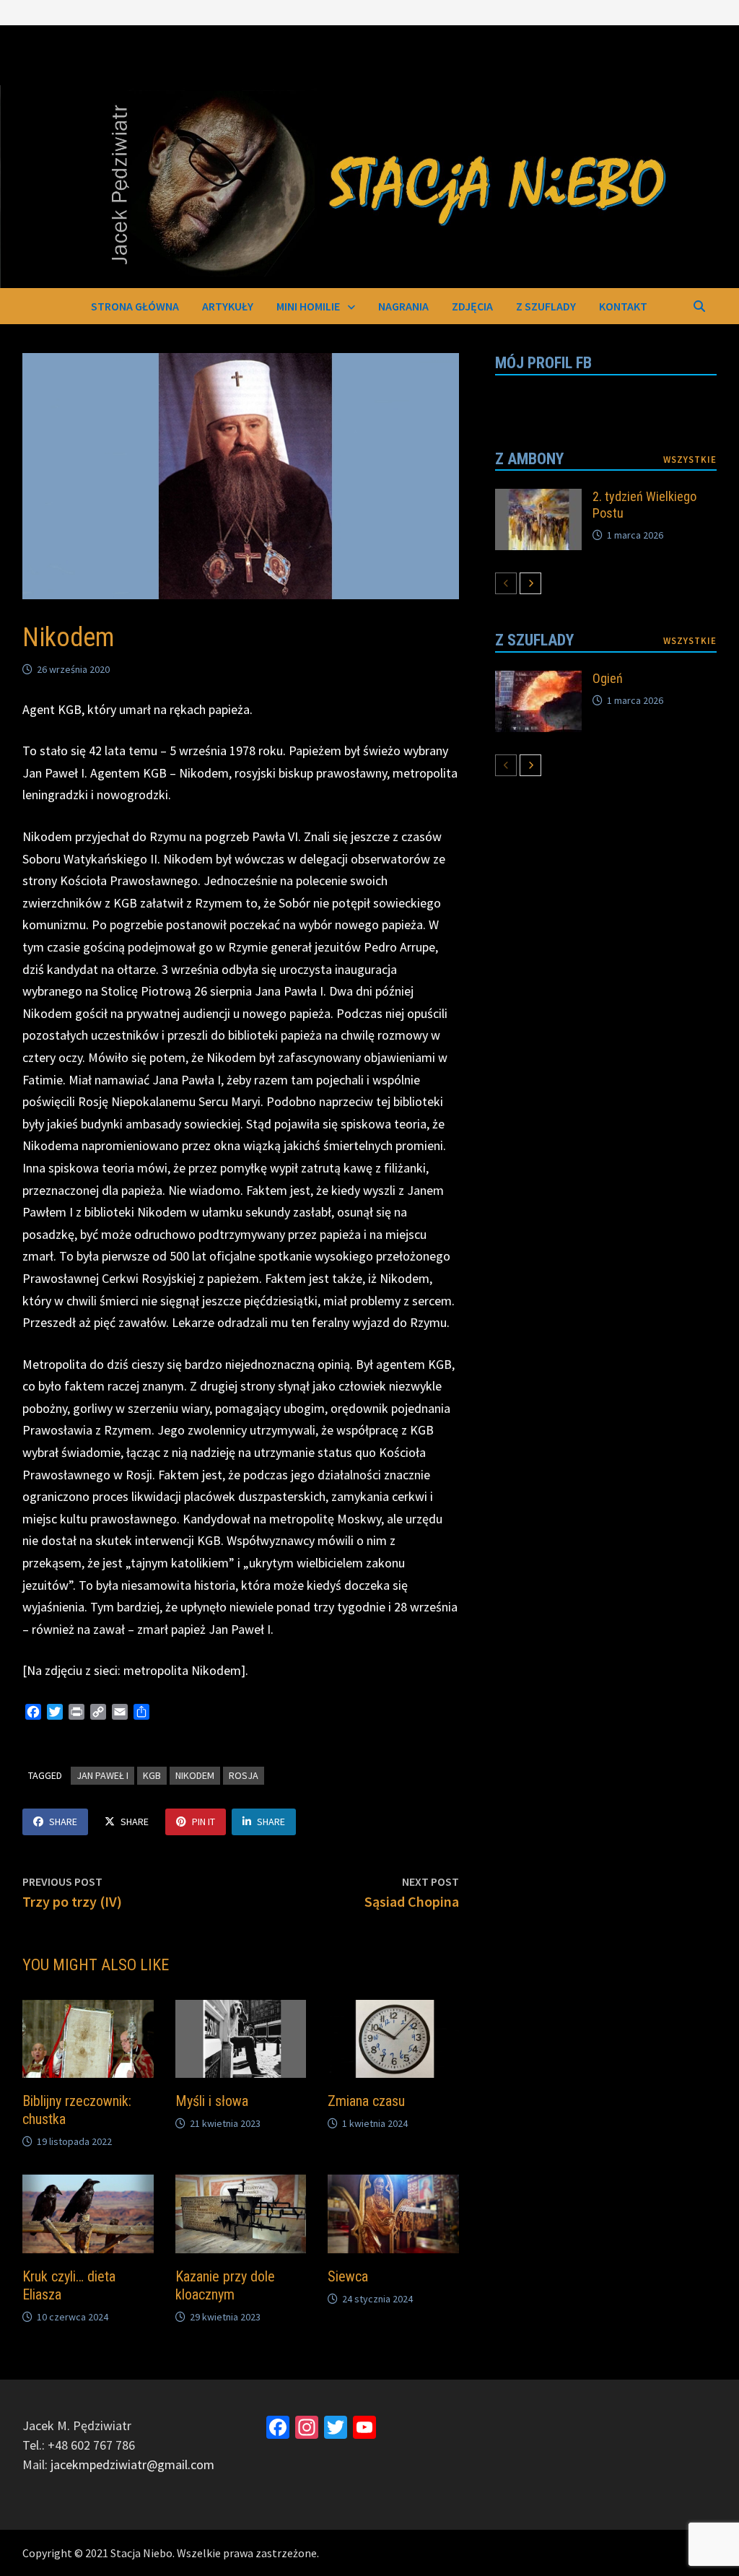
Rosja (244, 1775)
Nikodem (195, 1775)
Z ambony (529, 459)
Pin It (204, 1822)
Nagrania (403, 306)
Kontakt (623, 306)
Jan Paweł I (102, 1775)
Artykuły (228, 306)
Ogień (608, 678)
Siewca (348, 2276)
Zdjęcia (472, 306)
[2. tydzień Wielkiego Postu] (538, 499)
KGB (152, 1775)
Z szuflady (546, 306)
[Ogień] (538, 680)
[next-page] (530, 583)
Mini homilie (308, 306)
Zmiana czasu (366, 2101)
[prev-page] (506, 583)
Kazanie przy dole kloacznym (225, 2285)
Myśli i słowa (212, 2101)
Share (63, 1822)
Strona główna (135, 306)
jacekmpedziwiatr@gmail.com (132, 2464)
